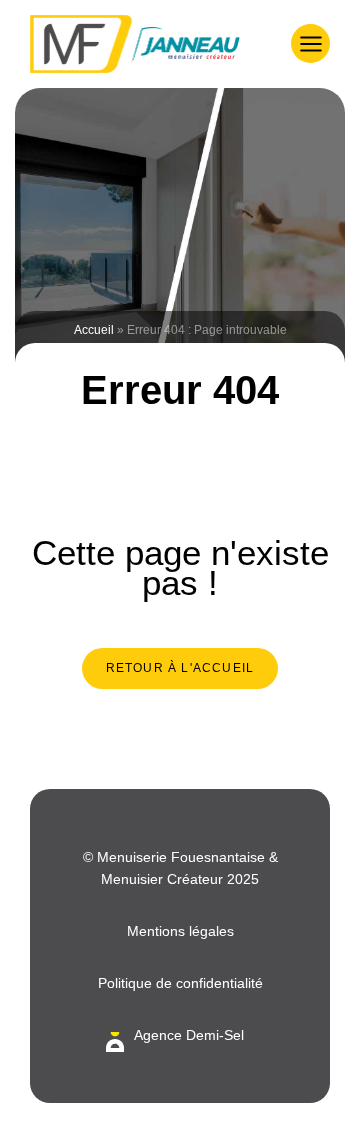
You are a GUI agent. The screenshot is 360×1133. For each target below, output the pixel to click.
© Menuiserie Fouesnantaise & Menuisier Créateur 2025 (180, 868)
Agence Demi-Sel (189, 1035)
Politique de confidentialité (180, 983)
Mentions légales (180, 931)
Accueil (94, 330)
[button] (310, 43)
